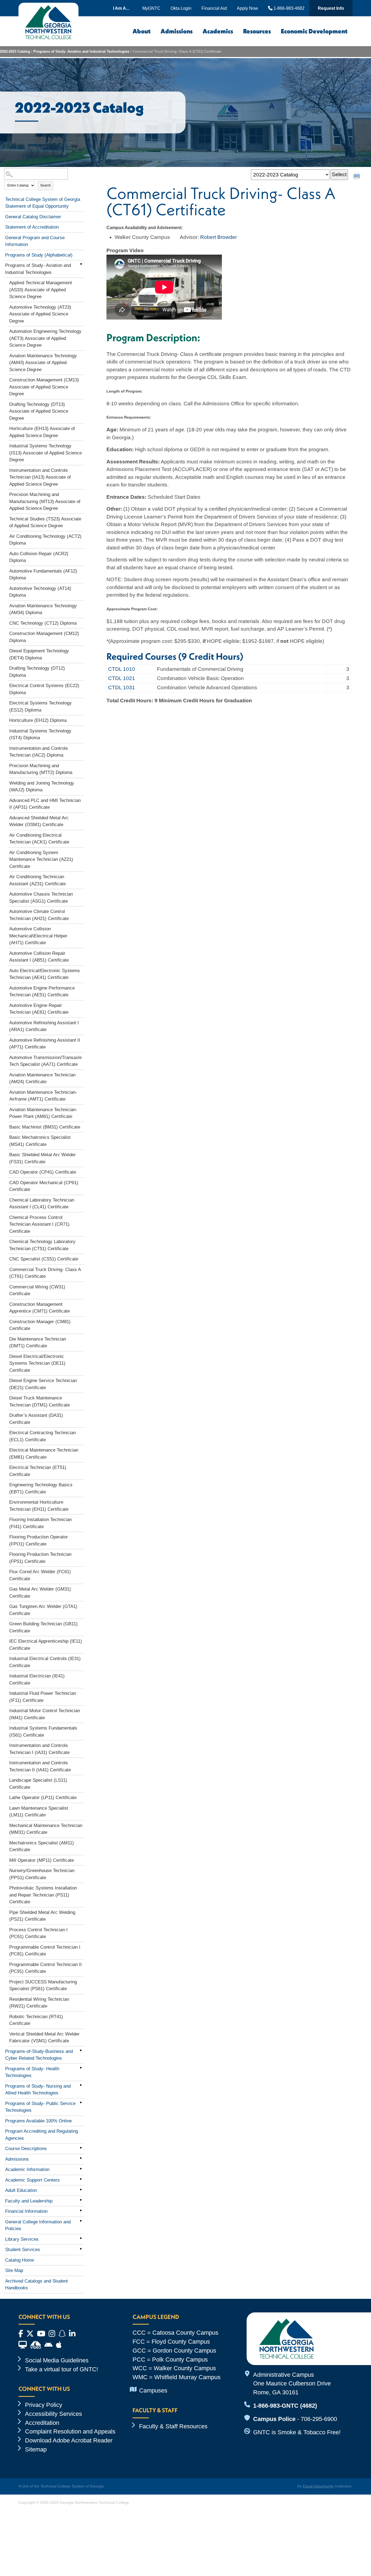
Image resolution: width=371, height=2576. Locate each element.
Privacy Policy (44, 2405)
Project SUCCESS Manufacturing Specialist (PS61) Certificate (43, 1985)
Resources (257, 31)
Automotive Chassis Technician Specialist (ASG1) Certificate (41, 898)
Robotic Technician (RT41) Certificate (36, 2020)
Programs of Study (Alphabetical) (39, 255)
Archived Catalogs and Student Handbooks (37, 2285)
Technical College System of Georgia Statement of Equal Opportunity (43, 203)
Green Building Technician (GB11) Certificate (43, 1627)
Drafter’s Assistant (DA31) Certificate (36, 1419)
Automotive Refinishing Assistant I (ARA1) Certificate (44, 1026)
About (142, 31)
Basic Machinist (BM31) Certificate (45, 1127)
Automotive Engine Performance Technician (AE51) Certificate (42, 992)
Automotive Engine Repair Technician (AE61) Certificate (39, 1009)
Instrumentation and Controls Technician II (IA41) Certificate (40, 1766)
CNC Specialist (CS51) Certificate (44, 1259)
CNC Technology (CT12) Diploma (43, 623)
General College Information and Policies (38, 2225)
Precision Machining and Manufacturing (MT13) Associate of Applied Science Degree (45, 501)
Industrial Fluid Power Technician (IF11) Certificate (43, 1697)
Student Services (23, 2250)
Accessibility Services (54, 2414)
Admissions (177, 31)
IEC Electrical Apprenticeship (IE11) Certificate (46, 1645)
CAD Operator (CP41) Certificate (43, 1172)
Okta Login (181, 8)
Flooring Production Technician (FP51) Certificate (40, 1558)
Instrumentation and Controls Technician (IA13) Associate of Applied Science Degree (40, 477)
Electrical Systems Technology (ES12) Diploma (40, 707)
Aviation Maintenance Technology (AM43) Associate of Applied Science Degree (43, 363)
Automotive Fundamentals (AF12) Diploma (43, 575)
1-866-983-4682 (288, 8)
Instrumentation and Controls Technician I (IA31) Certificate (39, 1749)
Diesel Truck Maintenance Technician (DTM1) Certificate (40, 1401)
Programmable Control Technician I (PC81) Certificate (45, 1951)
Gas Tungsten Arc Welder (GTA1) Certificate (43, 1610)
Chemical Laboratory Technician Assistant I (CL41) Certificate (42, 1204)
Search (45, 185)
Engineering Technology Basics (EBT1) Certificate (41, 1488)
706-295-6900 (319, 2419)
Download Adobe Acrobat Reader (69, 2440)
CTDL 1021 (122, 678)
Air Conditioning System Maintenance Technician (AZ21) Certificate (41, 859)
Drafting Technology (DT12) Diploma (37, 672)
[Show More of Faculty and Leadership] (81, 2200)
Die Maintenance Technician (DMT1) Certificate (38, 1343)
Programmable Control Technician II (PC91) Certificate (45, 1968)
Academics (218, 31)
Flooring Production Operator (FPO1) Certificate (39, 1540)
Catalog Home (20, 2260)
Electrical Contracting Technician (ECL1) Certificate (43, 1436)
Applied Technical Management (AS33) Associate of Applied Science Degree (41, 290)
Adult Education (21, 2190)
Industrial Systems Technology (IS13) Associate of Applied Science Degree (45, 453)
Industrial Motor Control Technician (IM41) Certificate (45, 1714)
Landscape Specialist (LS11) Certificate (38, 1784)
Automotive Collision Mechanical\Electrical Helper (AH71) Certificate (38, 936)
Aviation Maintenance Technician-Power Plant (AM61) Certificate (43, 1113)
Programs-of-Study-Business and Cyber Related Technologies (39, 2055)
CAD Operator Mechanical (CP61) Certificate (44, 1186)
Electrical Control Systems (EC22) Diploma (44, 689)
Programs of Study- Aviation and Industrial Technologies (81, 51)
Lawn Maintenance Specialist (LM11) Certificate (39, 1812)
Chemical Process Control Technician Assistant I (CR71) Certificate (39, 1224)
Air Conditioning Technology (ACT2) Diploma (45, 540)
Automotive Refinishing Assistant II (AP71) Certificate (45, 1044)
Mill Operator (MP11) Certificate (42, 1860)
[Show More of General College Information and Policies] (81, 2221)
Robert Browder (218, 237)
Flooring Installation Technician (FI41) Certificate (40, 1523)
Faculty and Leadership (29, 2201)
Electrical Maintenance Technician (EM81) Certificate (44, 1454)
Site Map (14, 2270)
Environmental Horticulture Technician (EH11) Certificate (39, 1506)
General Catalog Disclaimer (33, 217)
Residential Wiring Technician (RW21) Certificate (39, 2003)
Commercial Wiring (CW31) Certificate (37, 1290)
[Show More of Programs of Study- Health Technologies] (81, 2068)
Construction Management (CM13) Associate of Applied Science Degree (44, 387)
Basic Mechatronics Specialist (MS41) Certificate (40, 1141)
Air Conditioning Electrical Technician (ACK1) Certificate (39, 839)
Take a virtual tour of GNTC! (62, 2369)
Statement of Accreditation (32, 227)
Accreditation (42, 2423)
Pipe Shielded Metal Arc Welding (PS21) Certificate (42, 1916)
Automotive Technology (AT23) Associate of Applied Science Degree (40, 314)
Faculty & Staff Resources (173, 2426)
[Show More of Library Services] (81, 2238)
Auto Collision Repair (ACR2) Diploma (39, 557)
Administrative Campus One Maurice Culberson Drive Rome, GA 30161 (292, 2384)
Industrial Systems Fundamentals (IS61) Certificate (43, 1732)
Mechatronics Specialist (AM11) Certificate (42, 1846)
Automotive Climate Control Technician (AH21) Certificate (39, 915)
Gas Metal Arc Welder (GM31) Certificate (40, 1593)
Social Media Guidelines (57, 2360)
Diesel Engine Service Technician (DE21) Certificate (43, 1384)
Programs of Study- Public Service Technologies (40, 2107)
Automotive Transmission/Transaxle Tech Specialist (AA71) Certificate (45, 1061)
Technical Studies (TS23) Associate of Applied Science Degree (45, 522)
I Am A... (121, 8)
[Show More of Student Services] (81, 2249)
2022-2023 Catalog (15, 51)
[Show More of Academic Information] (81, 2169)
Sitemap (36, 2449)
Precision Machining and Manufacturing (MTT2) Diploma (41, 769)
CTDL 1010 (122, 669)
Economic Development (314, 31)
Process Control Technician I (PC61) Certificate (38, 1933)
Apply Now (247, 8)
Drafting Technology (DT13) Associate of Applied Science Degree (39, 411)
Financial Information (26, 2211)
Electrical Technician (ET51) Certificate (38, 1471)
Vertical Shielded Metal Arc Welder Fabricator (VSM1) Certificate (44, 2038)
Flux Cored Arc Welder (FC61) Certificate (40, 1575)
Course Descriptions (26, 2149)
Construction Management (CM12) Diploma (44, 637)
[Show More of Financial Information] (81, 2210)
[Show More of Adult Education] (81, 2189)
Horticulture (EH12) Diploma (38, 720)
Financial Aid (214, 8)
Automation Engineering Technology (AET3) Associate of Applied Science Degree (45, 338)
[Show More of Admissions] (81, 2158)
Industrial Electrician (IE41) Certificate (37, 1679)
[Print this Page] (357, 177)
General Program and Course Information (35, 241)
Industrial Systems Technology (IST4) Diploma (40, 734)
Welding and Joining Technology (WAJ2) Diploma (42, 787)
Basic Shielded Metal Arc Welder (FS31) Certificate (43, 1158)
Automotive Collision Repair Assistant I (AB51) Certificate (39, 957)
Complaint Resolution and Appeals (70, 2431)
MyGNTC (151, 8)
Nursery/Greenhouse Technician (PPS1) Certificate (42, 1874)
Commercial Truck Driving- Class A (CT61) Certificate (45, 1273)
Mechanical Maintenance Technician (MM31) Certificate (46, 1829)
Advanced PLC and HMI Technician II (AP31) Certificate (45, 804)
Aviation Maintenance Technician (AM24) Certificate (42, 1078)
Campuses (153, 2390)
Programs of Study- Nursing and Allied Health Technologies (38, 2090)
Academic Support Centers (32, 2180)
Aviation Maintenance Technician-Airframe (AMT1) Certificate (43, 1096)
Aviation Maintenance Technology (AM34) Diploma (43, 609)
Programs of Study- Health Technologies (32, 2072)
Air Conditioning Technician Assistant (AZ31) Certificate (37, 880)
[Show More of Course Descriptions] (81, 2148)
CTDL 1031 (122, 688)
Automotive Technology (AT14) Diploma (40, 592)
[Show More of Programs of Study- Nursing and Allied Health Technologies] (81, 2085)
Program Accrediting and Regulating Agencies (42, 2135)
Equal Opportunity (318, 2486)
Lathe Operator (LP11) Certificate (43, 1798)
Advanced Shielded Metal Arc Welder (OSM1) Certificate (39, 821)
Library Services (22, 2239)
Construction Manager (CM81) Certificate (40, 1325)
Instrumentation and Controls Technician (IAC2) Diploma (39, 752)
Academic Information (27, 2169)
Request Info (331, 8)
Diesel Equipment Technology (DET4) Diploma (39, 654)
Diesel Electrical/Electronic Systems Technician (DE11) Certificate (37, 1363)
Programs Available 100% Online (38, 2121)
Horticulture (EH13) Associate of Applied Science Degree (42, 432)
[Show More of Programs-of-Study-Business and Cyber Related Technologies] (81, 2050)
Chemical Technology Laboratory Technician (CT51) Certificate (42, 1245)
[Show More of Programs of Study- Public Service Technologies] (81, 2103)
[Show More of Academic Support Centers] (81, 2179)
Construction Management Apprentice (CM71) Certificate (40, 1308)
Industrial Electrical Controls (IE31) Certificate (45, 1662)
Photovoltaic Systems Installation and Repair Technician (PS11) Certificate (43, 1895)
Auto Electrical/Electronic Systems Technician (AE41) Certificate (45, 974)
